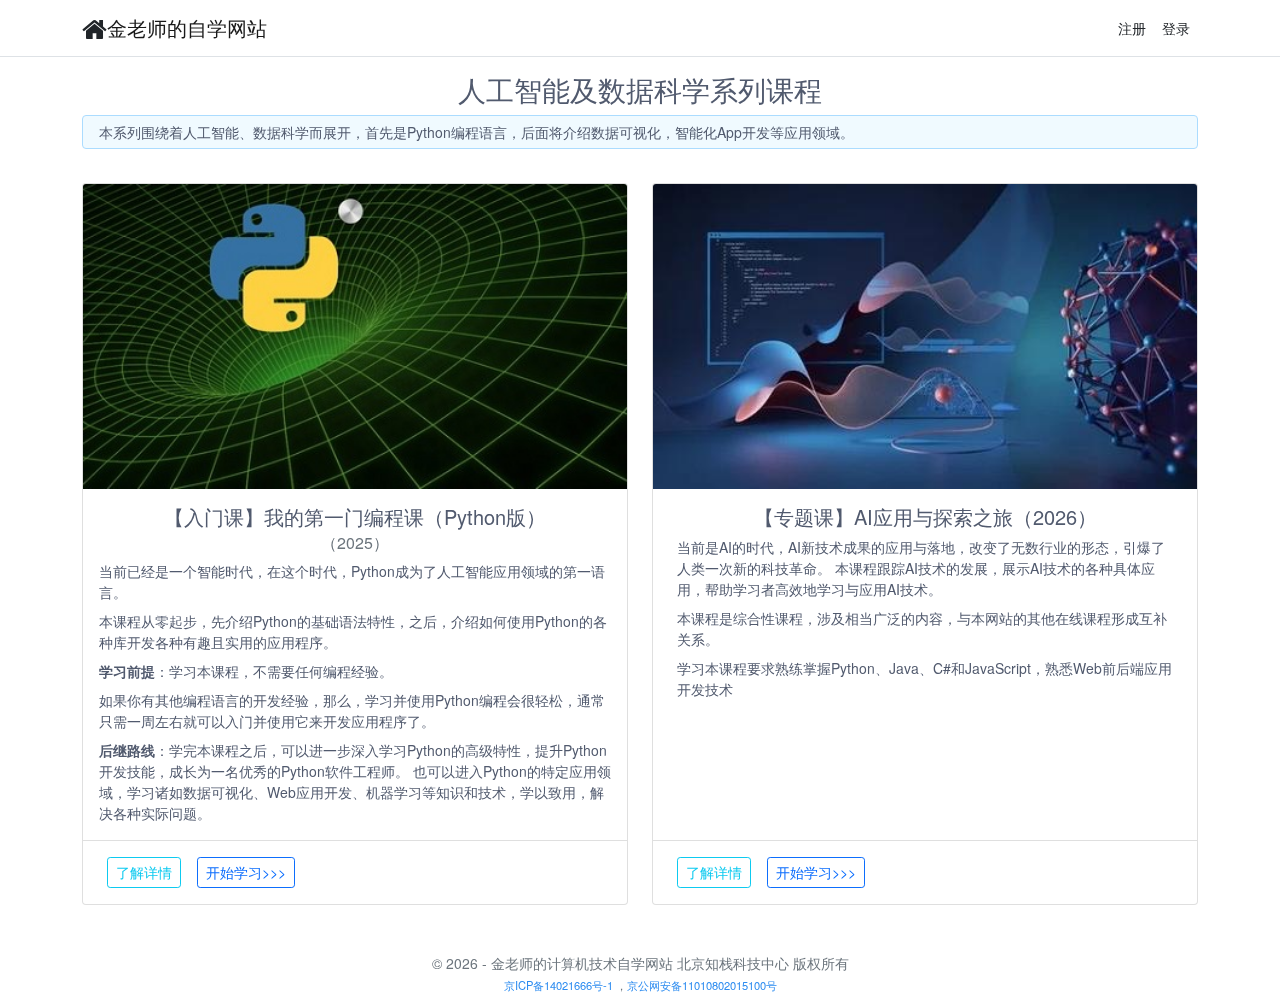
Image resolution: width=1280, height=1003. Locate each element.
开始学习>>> (246, 872)
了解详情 (144, 872)
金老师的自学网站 (187, 27)
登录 (1176, 28)
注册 (1132, 28)
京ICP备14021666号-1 (558, 985)
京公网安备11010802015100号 (702, 985)
